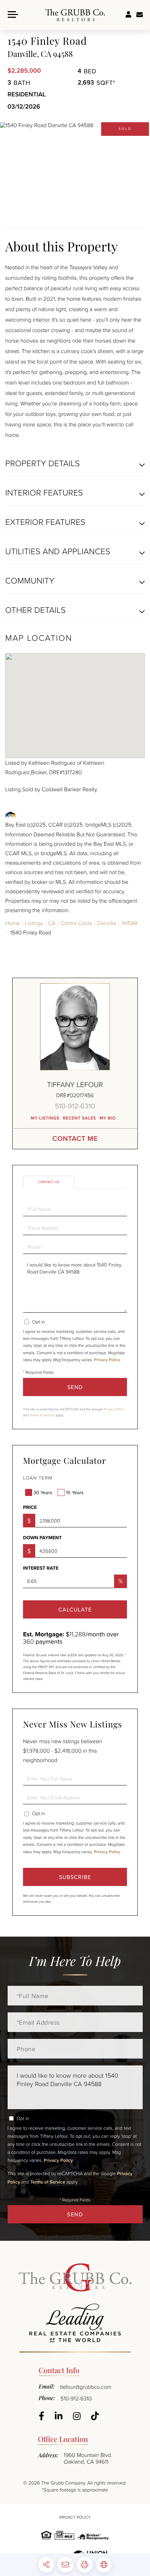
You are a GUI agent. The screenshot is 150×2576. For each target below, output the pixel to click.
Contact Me (75, 1139)
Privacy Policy (107, 1360)
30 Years (43, 1492)
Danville (107, 923)
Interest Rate (41, 1568)
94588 (129, 923)
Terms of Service (42, 1415)
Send (75, 1387)
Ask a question (140, 15)
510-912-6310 (75, 1106)
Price (30, 1507)
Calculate (75, 1609)
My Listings (45, 1118)
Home (13, 923)
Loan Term (38, 1478)
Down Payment (42, 1538)
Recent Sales (79, 1118)
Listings (34, 923)
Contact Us (49, 1182)
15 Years (75, 1492)
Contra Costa (76, 923)
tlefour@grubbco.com (86, 2387)
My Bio (108, 1118)
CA (52, 923)
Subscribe (75, 1877)
